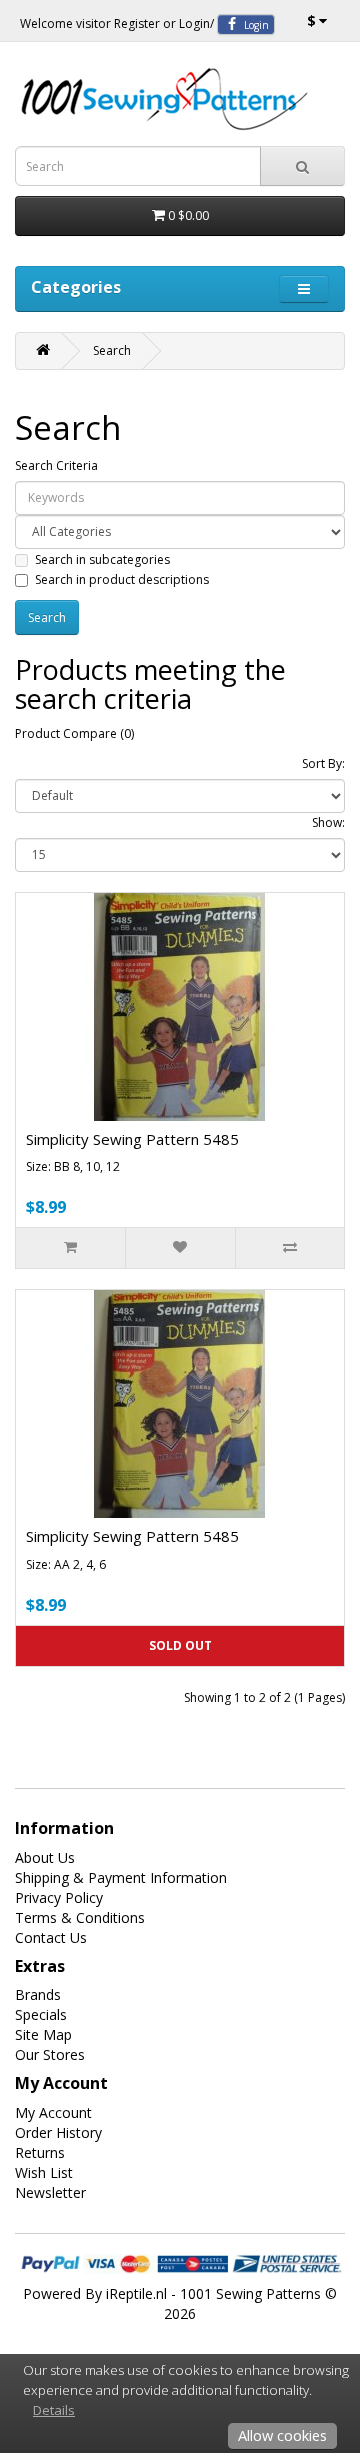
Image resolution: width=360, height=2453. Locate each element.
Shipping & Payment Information (121, 1877)
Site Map (43, 2034)
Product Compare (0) (74, 733)
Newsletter (50, 2192)
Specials (41, 2014)
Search (112, 350)
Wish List (44, 2172)
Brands (38, 1994)
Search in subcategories (102, 559)
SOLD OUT (180, 1645)
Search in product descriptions (122, 579)
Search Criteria (56, 465)
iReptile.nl (136, 2293)
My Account (53, 2112)
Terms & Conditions (80, 1917)
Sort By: (323, 763)
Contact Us (51, 1937)
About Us (45, 1857)
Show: (328, 822)
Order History (58, 2132)
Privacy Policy (59, 1897)
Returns (40, 2152)
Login (194, 23)
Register (137, 23)
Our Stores (50, 2054)
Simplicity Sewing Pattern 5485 (132, 1139)
